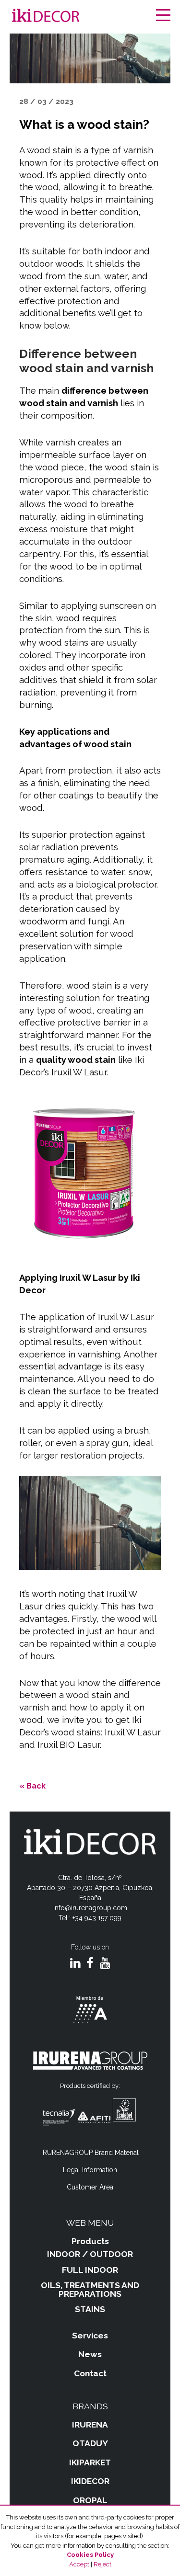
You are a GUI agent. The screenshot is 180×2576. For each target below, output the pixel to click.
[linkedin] (75, 1964)
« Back (32, 1786)
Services (90, 2336)
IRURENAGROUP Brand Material (90, 2153)
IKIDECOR (90, 2481)
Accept (79, 2564)
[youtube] (105, 1964)
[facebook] (90, 1964)
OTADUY (90, 2443)
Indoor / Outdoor (90, 2254)
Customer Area (90, 2187)
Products (90, 2241)
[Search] (149, 16)
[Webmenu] (163, 16)
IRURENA (90, 2425)
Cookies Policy (90, 2555)
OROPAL (90, 2500)
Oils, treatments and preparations (90, 2290)
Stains (90, 2309)
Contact (90, 2373)
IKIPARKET (90, 2462)
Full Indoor (90, 2270)
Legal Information (90, 2170)
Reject (102, 2564)
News (90, 2354)
